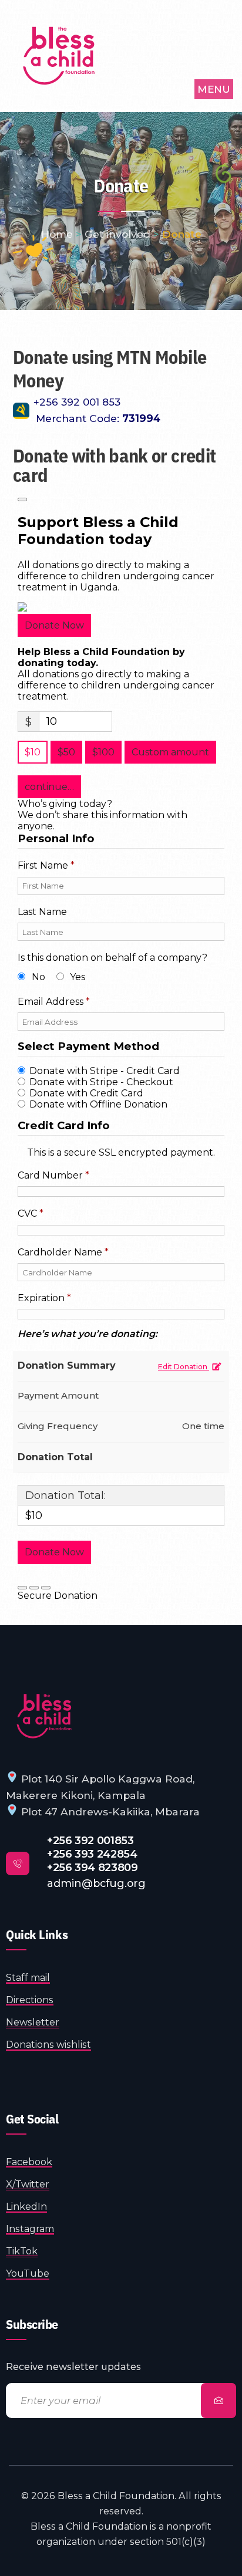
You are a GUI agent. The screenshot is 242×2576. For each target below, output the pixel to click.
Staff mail (28, 1978)
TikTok (22, 2251)
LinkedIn (26, 2207)
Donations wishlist (48, 2045)
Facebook (29, 2162)
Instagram (30, 2229)
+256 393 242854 (92, 1854)
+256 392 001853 (90, 1840)
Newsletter (33, 2022)
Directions (30, 2000)
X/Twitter (28, 2184)
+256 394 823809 (93, 1867)
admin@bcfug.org (96, 1883)
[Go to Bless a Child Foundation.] (57, 234)
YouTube (28, 2273)
